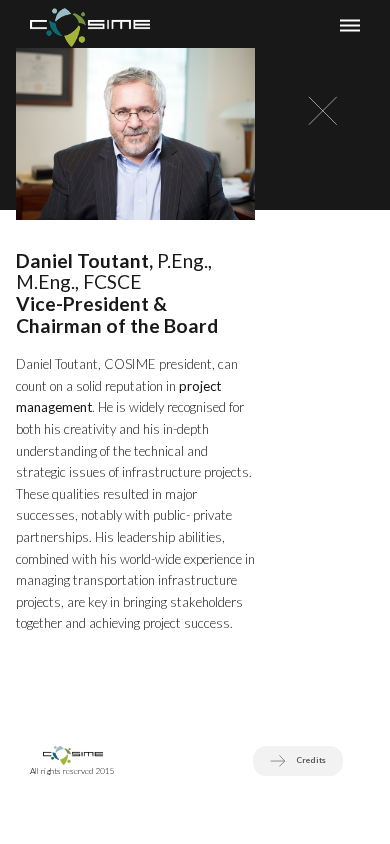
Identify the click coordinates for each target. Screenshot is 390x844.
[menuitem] (90, 24)
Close (322, 178)
